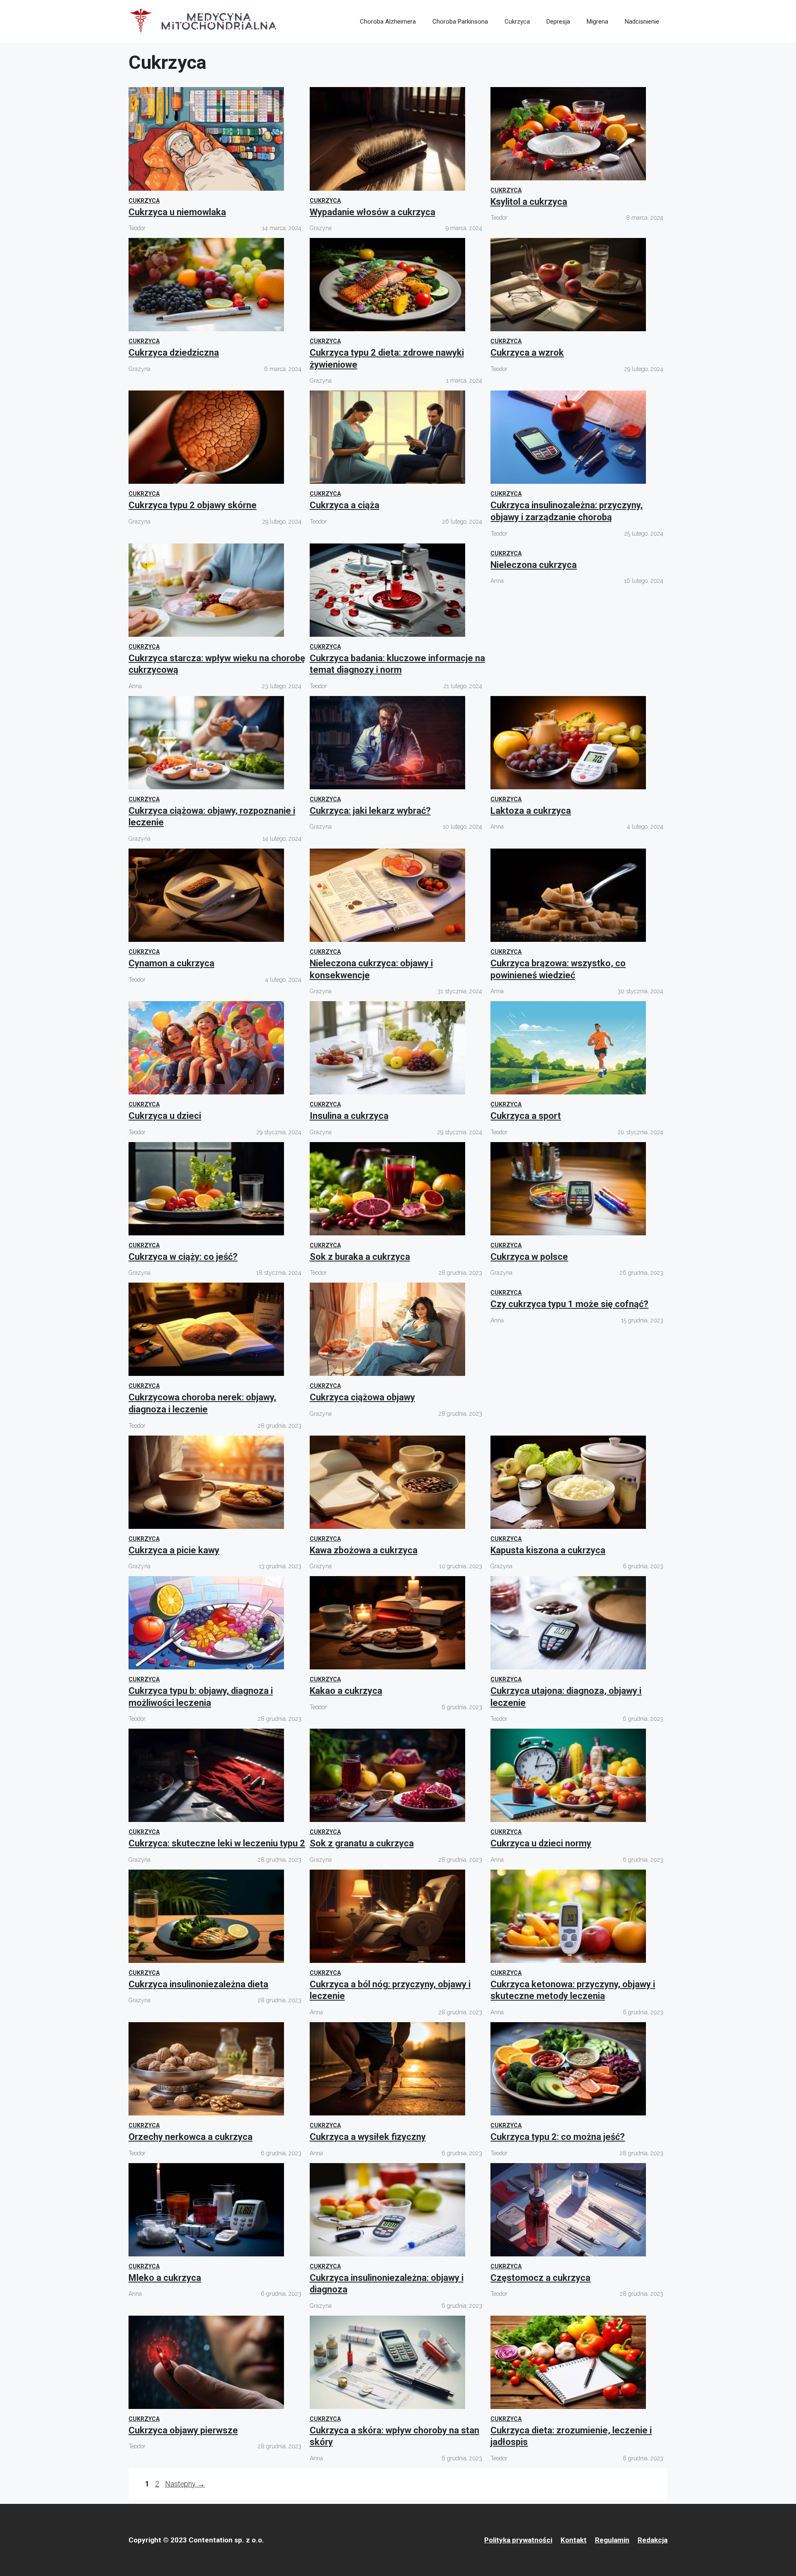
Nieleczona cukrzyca (534, 565)
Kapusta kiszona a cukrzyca (548, 1550)
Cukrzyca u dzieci (165, 1116)
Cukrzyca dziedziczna (174, 353)
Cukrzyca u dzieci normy (541, 1843)
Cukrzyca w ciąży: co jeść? (183, 1257)
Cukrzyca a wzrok (527, 353)
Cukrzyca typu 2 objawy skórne (193, 505)
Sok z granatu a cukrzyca (362, 1843)
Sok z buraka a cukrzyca (360, 1257)
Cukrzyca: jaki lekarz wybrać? (370, 811)
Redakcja (653, 2540)
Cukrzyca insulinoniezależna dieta (198, 1984)
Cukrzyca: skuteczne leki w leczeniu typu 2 (217, 1843)
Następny (185, 2484)
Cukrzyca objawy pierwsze (183, 2430)
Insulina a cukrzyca (349, 1116)
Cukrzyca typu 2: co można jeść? (558, 2137)
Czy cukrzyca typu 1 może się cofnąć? (569, 1304)
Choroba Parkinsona (460, 22)
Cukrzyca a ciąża (345, 505)
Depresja (558, 22)
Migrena (597, 22)
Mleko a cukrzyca (165, 2278)
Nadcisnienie (642, 22)
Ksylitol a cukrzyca (529, 202)
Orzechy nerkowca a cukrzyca (191, 2137)
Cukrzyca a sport (526, 1116)
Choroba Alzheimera (388, 22)
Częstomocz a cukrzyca (540, 2278)
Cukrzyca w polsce (529, 1257)
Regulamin (612, 2540)
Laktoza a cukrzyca (531, 811)
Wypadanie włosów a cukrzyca (373, 212)
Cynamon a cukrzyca (171, 963)
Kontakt (574, 2540)
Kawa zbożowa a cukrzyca (364, 1550)
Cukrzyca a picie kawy (174, 1550)
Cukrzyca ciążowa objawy (362, 1397)
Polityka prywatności (518, 2540)
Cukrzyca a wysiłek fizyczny (368, 2137)
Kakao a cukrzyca (346, 1691)
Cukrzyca (517, 22)
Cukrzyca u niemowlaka (177, 212)
